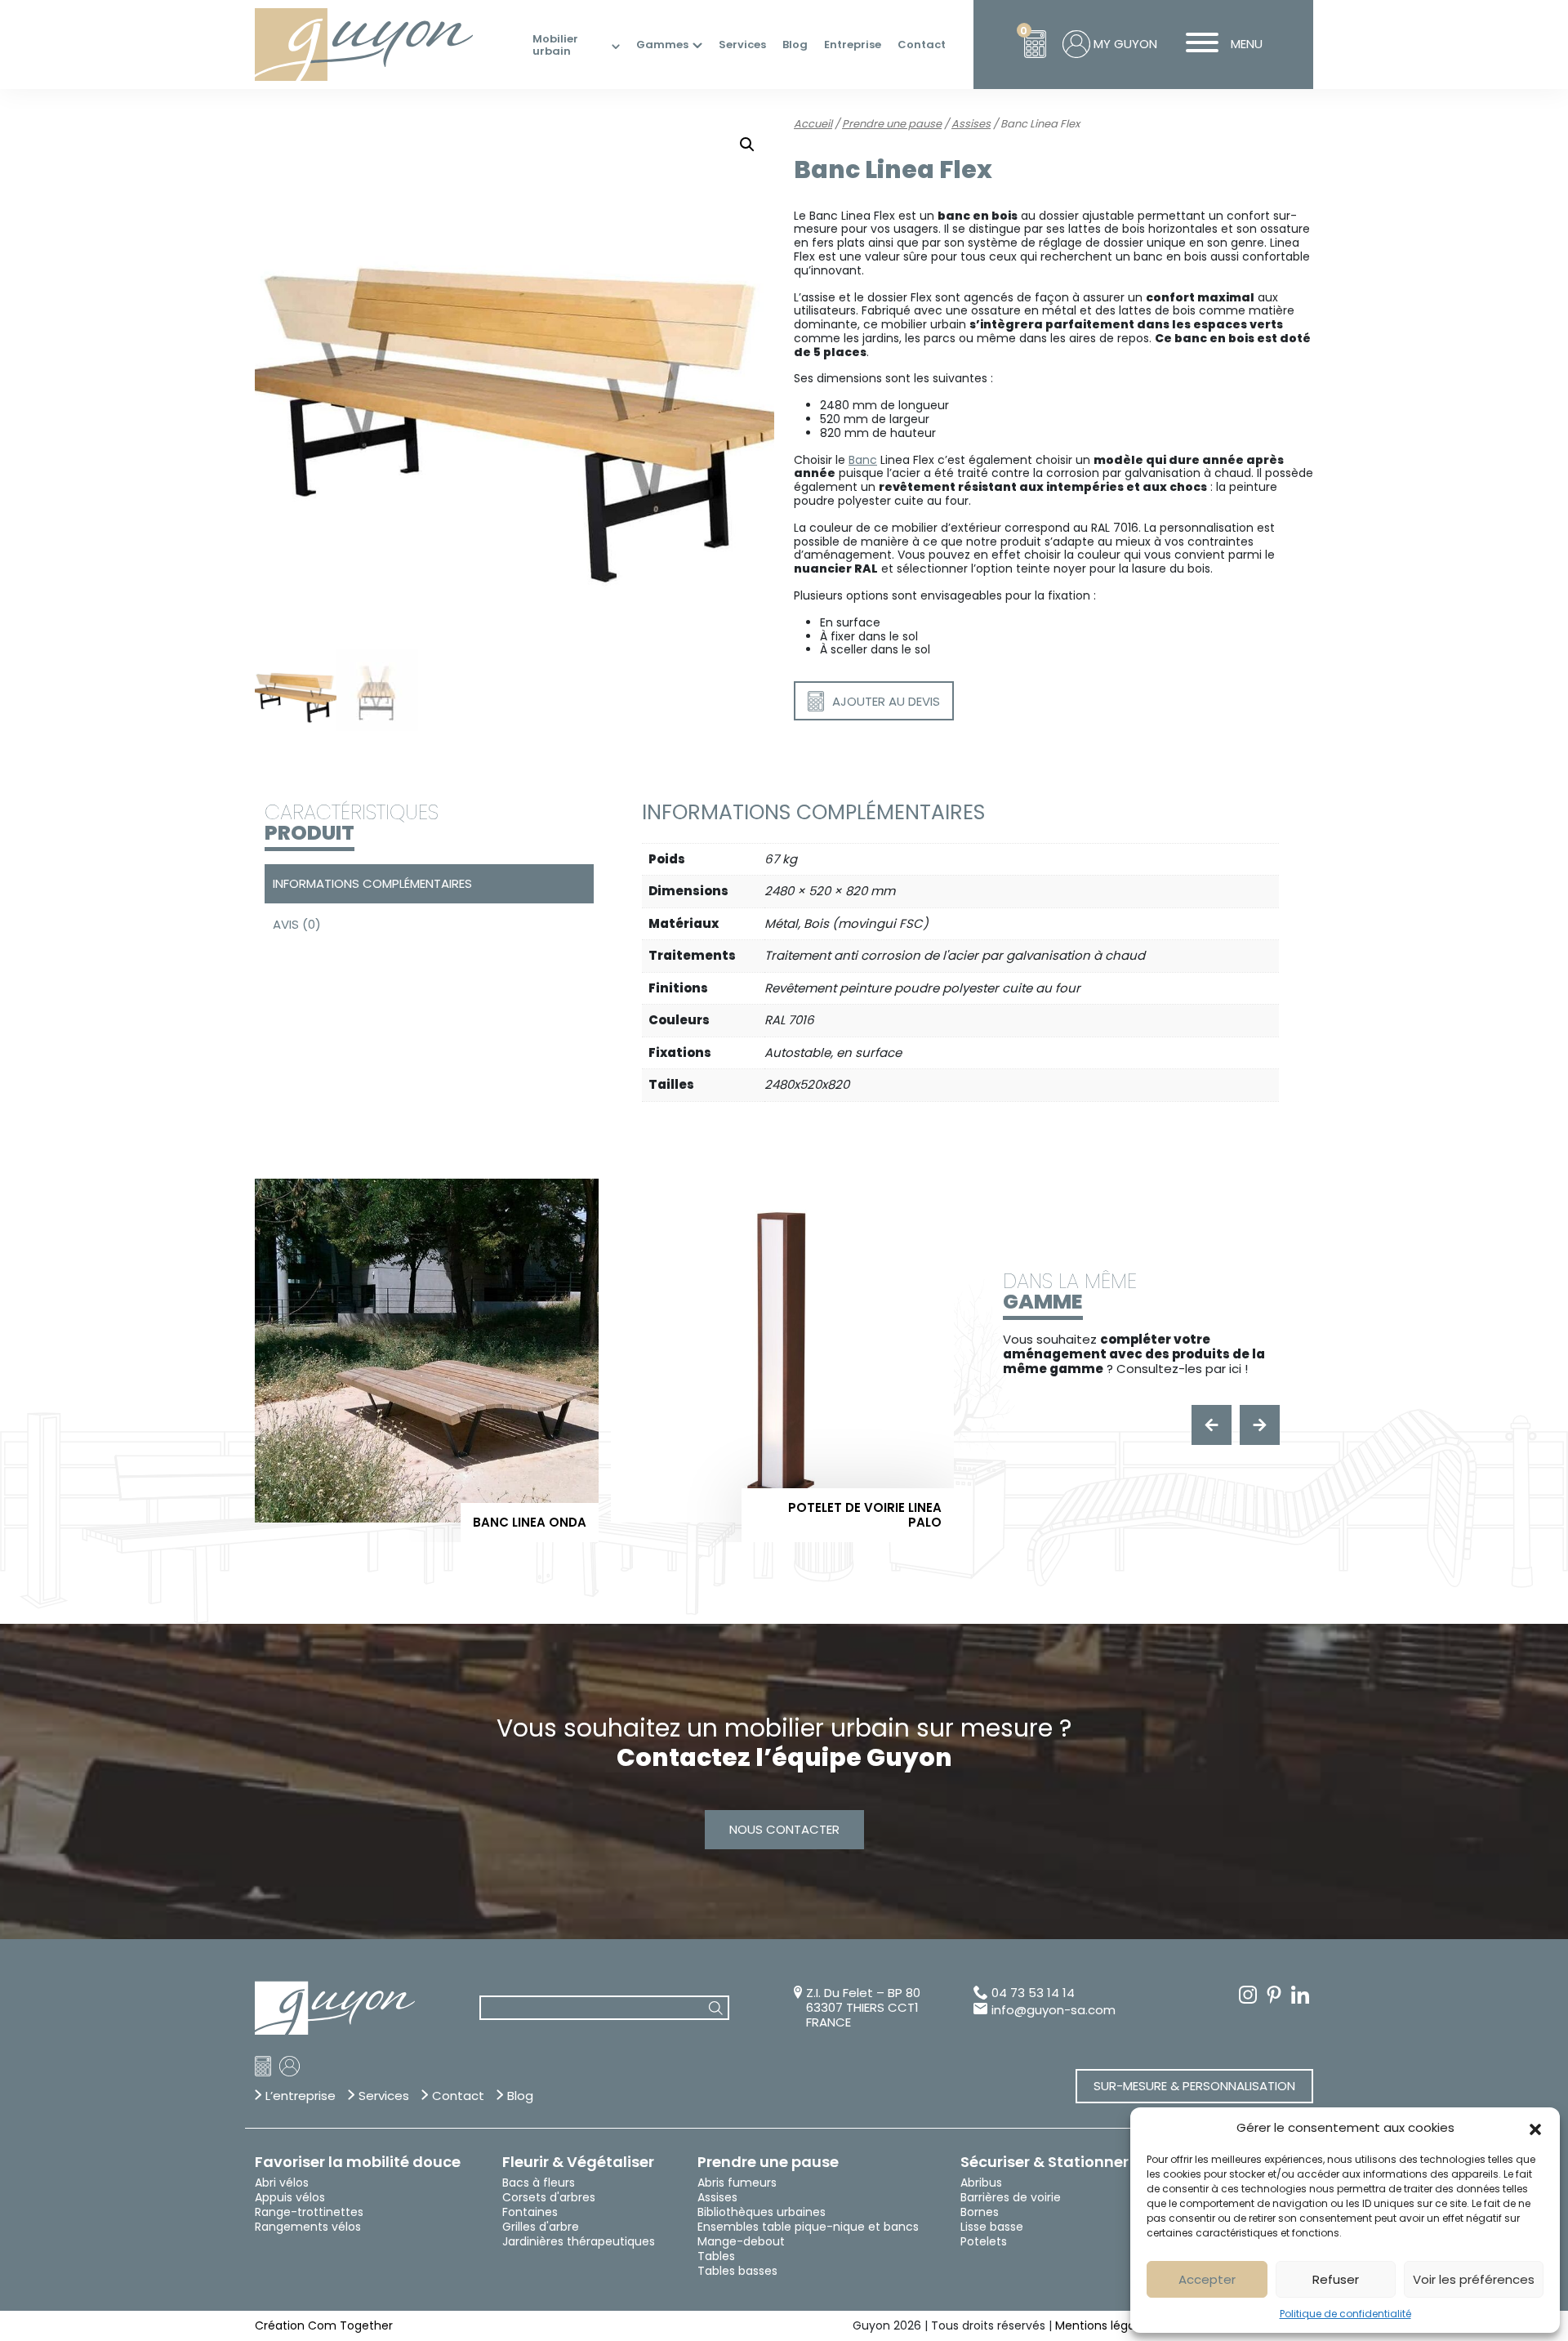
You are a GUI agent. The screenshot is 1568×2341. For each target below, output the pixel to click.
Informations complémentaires (372, 883)
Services (742, 45)
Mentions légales (1103, 2325)
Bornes (980, 2212)
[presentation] (1212, 1425)
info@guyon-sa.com (1053, 2010)
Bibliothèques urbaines (762, 2212)
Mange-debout (741, 2241)
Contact (922, 45)
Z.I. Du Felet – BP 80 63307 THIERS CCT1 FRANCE (863, 2008)
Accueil (813, 124)
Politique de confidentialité (1345, 2314)
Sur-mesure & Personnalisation (1194, 2086)
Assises (971, 124)
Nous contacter (784, 1829)
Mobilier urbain (555, 45)
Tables (716, 2256)
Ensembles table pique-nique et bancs (808, 2227)
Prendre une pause (892, 124)
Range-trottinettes (309, 2212)
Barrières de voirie (1011, 2197)
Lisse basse (992, 2227)
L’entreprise (301, 2096)
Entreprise (853, 45)
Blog (795, 45)
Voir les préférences (1474, 2279)
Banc (863, 460)
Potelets (984, 2241)
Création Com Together (324, 2325)
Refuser (1336, 2279)
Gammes (662, 45)
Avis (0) (297, 924)
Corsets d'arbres (549, 2197)
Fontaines (530, 2212)
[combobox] (604, 2008)
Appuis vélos (290, 2197)
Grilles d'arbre (541, 2227)
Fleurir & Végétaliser (578, 2162)
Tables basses (737, 2271)
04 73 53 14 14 (1033, 1993)
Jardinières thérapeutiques (579, 2241)
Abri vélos (282, 2183)
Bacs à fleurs (539, 2183)
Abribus (981, 2183)
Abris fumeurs (737, 2183)
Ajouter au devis (886, 701)
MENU (1247, 44)
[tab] (427, 884)
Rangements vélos (308, 2227)
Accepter (1207, 2279)
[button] (1535, 2128)
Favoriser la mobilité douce (358, 2162)
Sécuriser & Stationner (1045, 2162)
